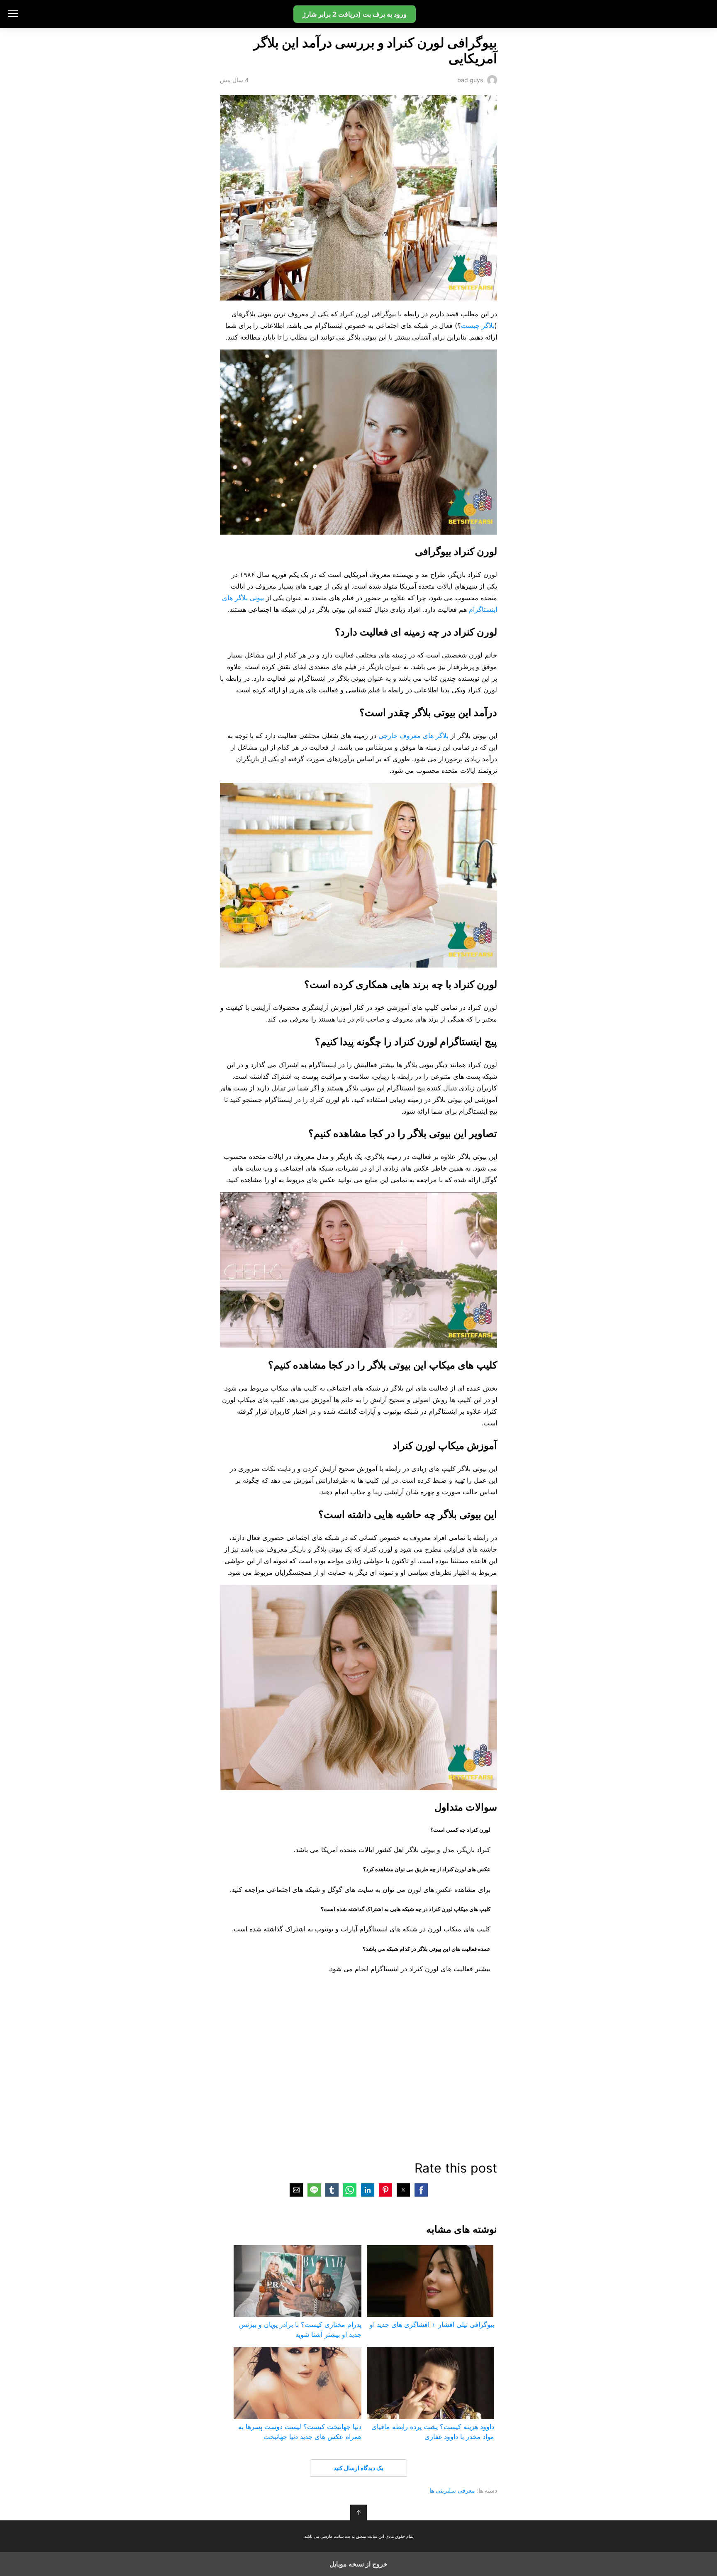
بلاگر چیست (478, 325)
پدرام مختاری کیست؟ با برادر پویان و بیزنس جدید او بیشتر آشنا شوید (300, 2329)
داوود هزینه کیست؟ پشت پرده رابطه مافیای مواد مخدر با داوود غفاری (433, 2432)
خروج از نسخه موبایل (358, 2564)
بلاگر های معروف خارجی (413, 736)
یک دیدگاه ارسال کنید (358, 2468)
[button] (421, 2190)
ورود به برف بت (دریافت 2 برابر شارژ (355, 14)
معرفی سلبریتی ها (452, 2490)
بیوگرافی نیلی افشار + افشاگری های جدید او (432, 2324)
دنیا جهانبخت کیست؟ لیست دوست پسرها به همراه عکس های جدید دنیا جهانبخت (300, 2432)
